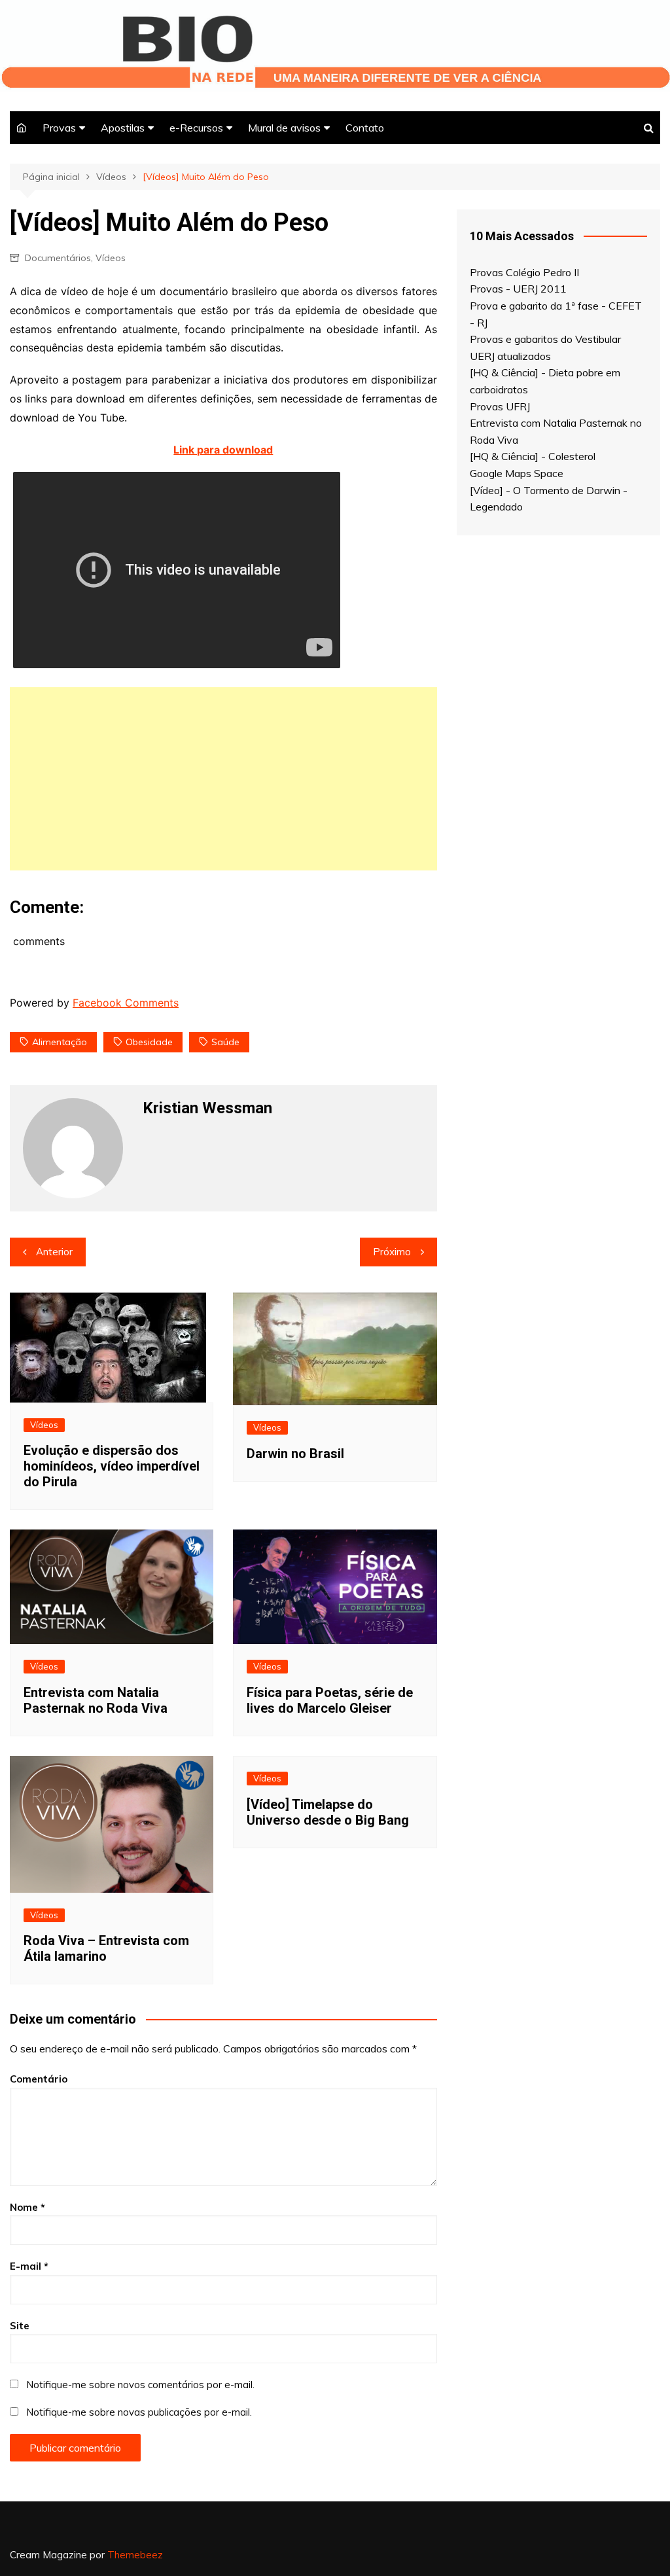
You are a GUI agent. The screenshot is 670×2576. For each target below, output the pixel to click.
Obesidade (149, 1042)
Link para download (223, 450)
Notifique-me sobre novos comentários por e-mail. (140, 2385)
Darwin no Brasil (295, 1454)
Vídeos (111, 258)
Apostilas (123, 128)
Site (20, 2326)
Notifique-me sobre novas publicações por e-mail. (139, 2412)
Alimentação (60, 1042)
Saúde (225, 1042)
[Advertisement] (223, 779)
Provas (59, 128)
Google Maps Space (517, 473)
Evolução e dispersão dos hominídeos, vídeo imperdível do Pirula (112, 1466)
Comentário (39, 2079)
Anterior (54, 1252)
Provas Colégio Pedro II (524, 272)
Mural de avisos (284, 128)
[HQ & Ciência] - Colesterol (533, 456)
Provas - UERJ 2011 (518, 289)
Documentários (58, 258)
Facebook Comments (126, 1003)
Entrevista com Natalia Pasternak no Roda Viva (96, 1700)
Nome (27, 2207)
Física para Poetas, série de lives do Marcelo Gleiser (330, 1700)
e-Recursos (196, 128)
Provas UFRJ (500, 406)
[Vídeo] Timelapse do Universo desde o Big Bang (328, 1812)
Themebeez (135, 2555)
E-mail (29, 2266)
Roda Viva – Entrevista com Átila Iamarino (106, 1948)
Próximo (392, 1252)
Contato (365, 128)
